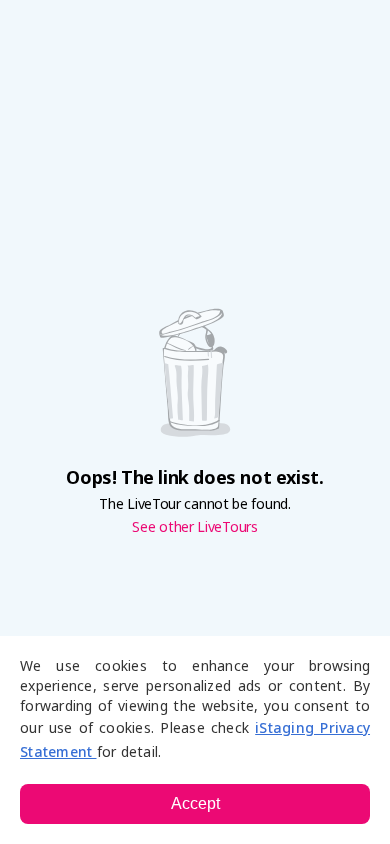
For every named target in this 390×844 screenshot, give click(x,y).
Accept (195, 803)
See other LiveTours (194, 527)
